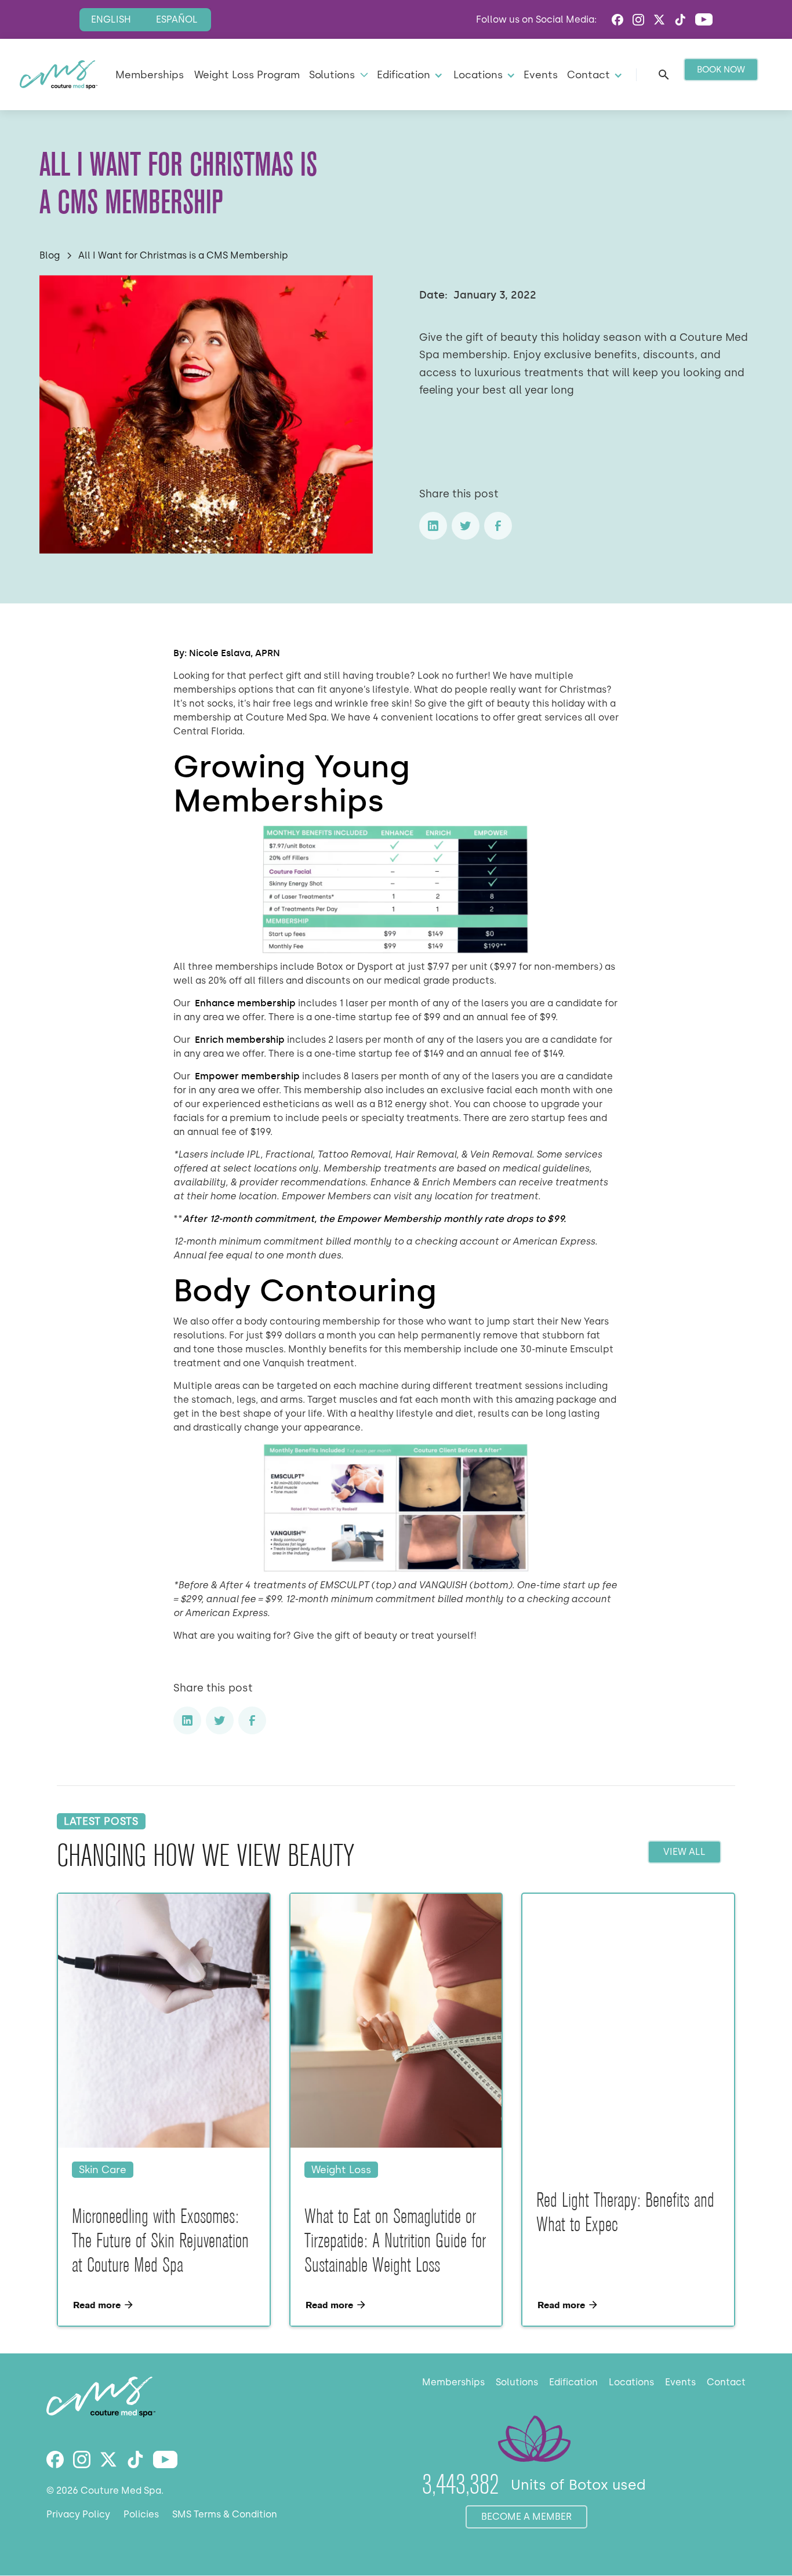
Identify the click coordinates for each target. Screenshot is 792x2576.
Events (541, 74)
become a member (526, 2517)
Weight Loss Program (247, 74)
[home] (59, 75)
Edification (573, 2382)
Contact (726, 2382)
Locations (631, 2382)
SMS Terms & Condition (225, 2514)
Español (177, 19)
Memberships (150, 74)
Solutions (517, 2382)
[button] (337, 74)
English (111, 19)
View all (684, 1852)
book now (721, 70)
